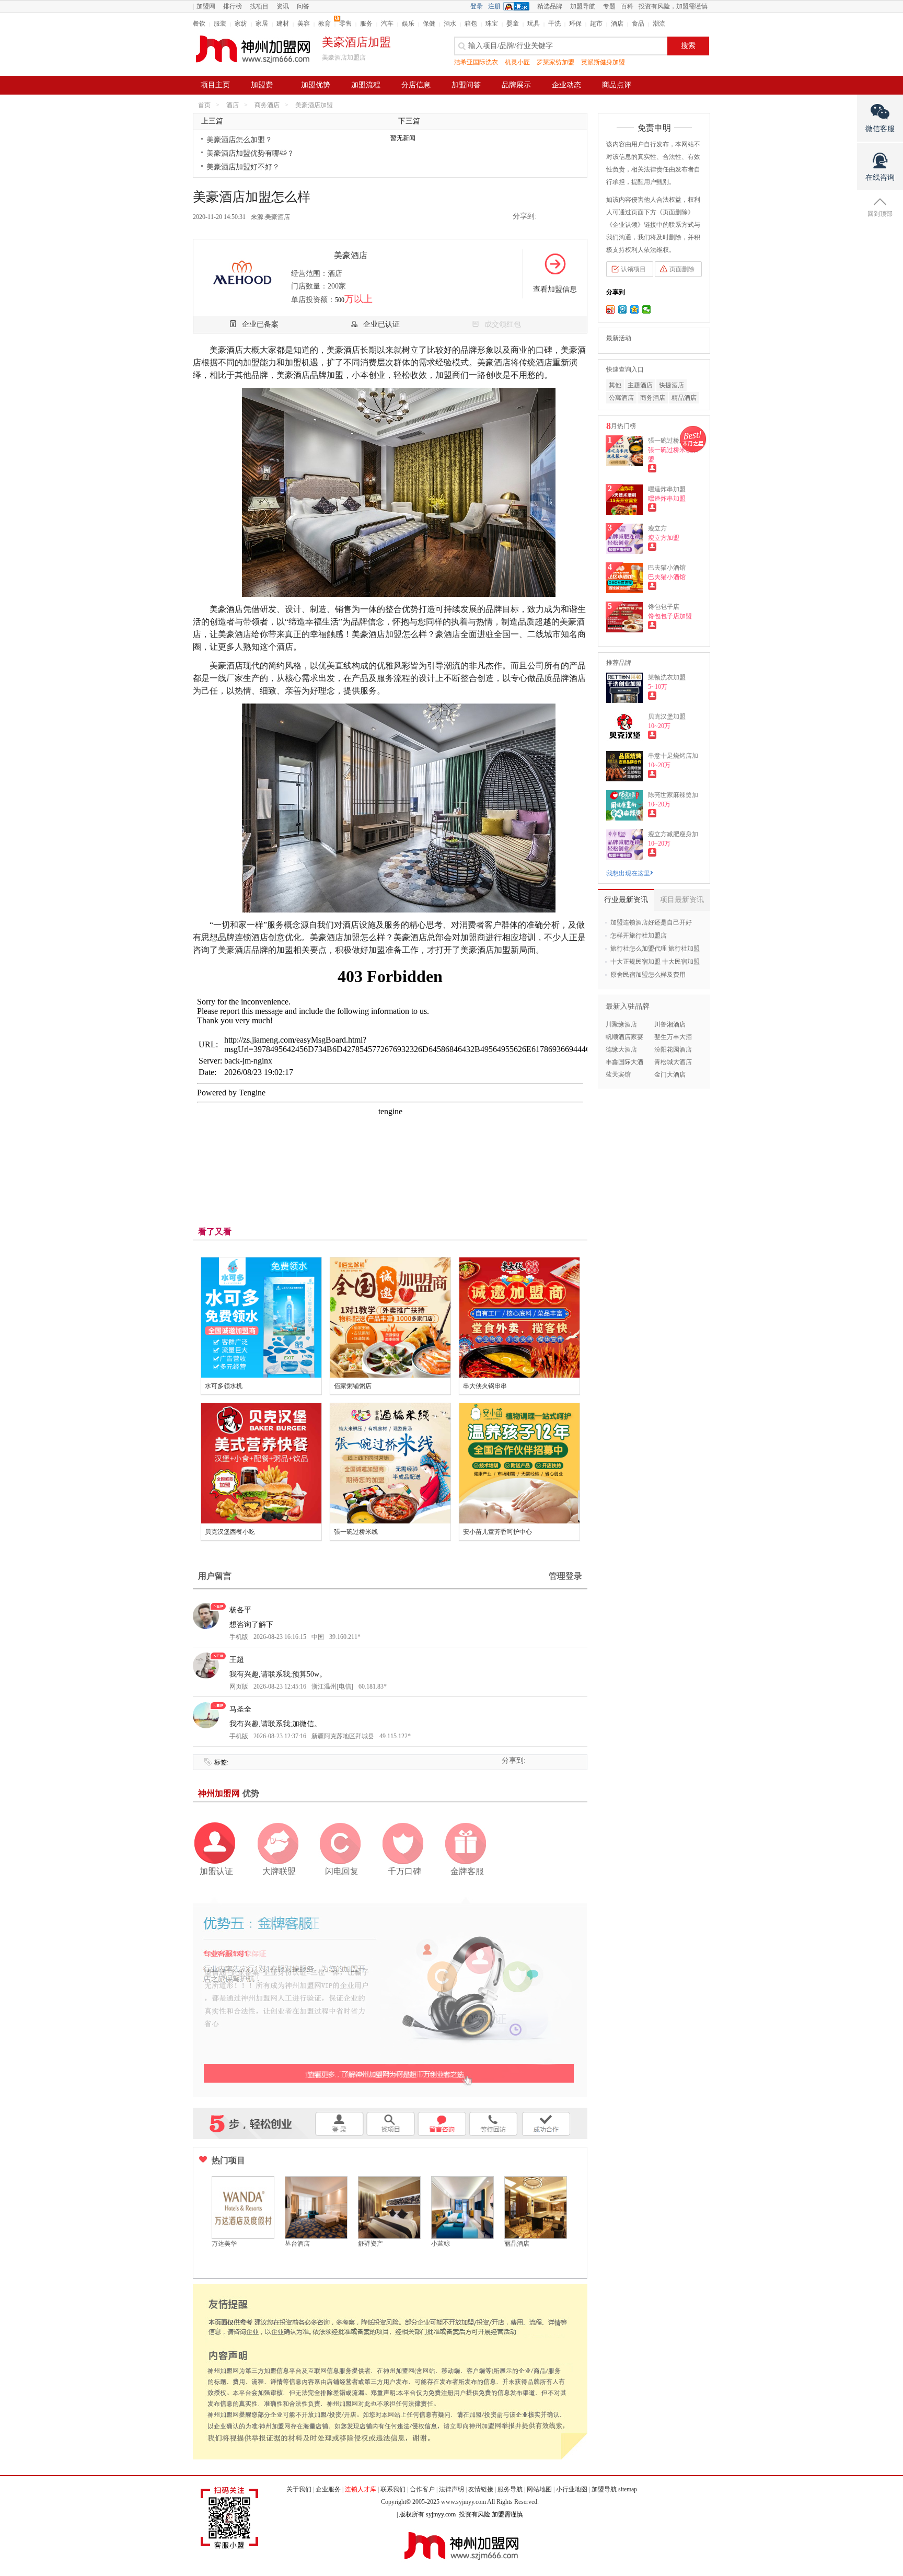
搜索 (688, 46)
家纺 (241, 24)
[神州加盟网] (390, 1996)
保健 (429, 24)
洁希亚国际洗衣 (476, 62)
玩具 (534, 24)
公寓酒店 (621, 398)
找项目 (259, 6)
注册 (494, 6)
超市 (596, 24)
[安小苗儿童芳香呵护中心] (519, 1463)
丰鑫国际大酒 (624, 1062)
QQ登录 (519, 6)
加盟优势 (316, 85)
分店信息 (416, 85)
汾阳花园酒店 (673, 1049)
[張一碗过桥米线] (390, 1463)
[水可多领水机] (261, 1318)
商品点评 (617, 85)
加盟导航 (583, 6)
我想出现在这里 (628, 873)
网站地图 (539, 2489)
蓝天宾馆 (618, 1075)
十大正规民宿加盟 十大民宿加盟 (655, 962)
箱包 (471, 24)
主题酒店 (640, 385)
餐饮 (199, 24)
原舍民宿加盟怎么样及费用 (648, 975)
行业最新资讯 (626, 900)
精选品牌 (550, 6)
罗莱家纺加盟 (555, 62)
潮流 (659, 24)
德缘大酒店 (621, 1049)
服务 (366, 24)
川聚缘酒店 (621, 1024)
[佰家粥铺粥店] (390, 1318)
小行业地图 (572, 2489)
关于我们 (299, 2489)
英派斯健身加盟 (603, 62)
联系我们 (393, 2489)
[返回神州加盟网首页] (253, 49)
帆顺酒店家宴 (624, 1037)
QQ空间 (548, 217)
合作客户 (422, 2489)
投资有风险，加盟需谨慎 (673, 6)
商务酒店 (267, 105)
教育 (325, 24)
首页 (204, 105)
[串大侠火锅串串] (519, 1318)
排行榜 (233, 6)
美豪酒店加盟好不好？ (243, 167)
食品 (638, 24)
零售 (345, 24)
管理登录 (565, 1576)
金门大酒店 (670, 1075)
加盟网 (206, 6)
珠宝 (492, 24)
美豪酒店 (277, 217)
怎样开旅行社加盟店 (639, 935)
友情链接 (481, 2489)
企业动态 (566, 85)
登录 (477, 6)
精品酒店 (684, 398)
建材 (283, 24)
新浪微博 (563, 217)
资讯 (283, 6)
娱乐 (408, 24)
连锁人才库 (361, 2489)
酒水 (450, 24)
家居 (262, 24)
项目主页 (215, 85)
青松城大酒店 (673, 1062)
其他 (615, 385)
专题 (609, 6)
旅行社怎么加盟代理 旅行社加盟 (655, 949)
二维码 (578, 217)
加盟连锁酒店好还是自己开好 (651, 922)
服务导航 (510, 2489)
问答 (303, 6)
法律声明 (451, 2489)
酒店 (617, 24)
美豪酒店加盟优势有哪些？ (250, 153)
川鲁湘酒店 (670, 1024)
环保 (575, 24)
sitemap (628, 2489)
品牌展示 (516, 85)
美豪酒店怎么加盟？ (239, 140)
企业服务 (328, 2489)
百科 (627, 6)
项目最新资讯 (682, 900)
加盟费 (262, 85)
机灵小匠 (517, 62)
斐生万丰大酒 (673, 1037)
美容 (304, 24)
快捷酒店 (672, 385)
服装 (220, 24)
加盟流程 (366, 85)
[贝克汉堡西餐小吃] (261, 1463)
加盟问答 (466, 85)
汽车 (387, 24)
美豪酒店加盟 (314, 105)
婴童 (513, 24)
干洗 (554, 24)
